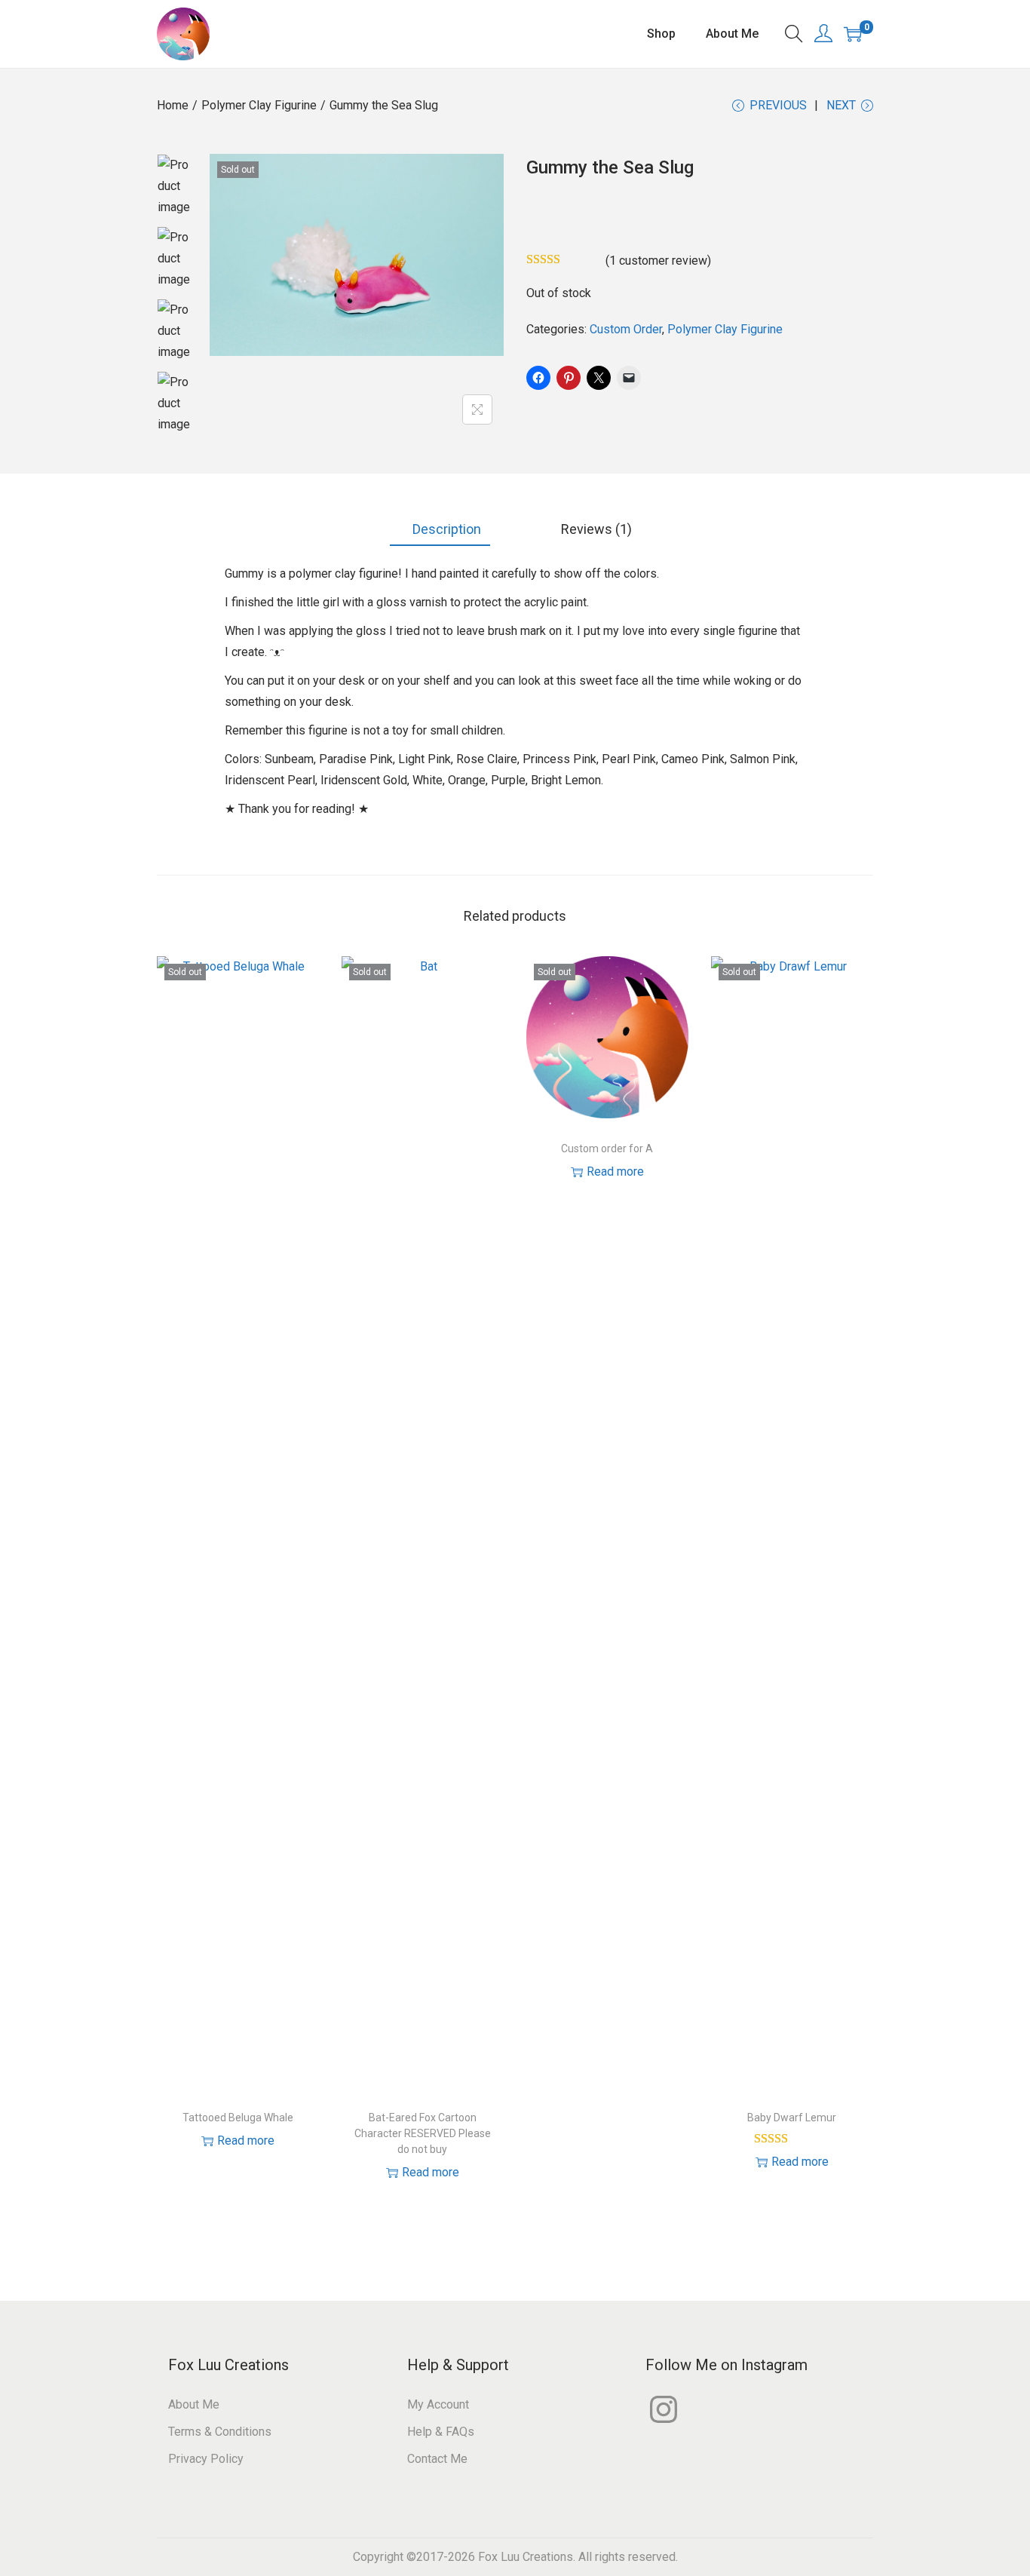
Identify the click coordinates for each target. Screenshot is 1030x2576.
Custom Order (626, 329)
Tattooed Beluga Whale (238, 2118)
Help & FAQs (441, 2432)
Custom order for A (607, 1148)
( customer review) (658, 261)
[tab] (440, 530)
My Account (438, 2404)
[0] (853, 34)
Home (173, 105)
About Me (194, 2404)
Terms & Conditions (220, 2432)
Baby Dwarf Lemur (792, 2118)
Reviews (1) (595, 529)
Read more (246, 2141)
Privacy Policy (206, 2459)
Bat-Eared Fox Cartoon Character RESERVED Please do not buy (423, 2133)
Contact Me (437, 2459)
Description (445, 529)
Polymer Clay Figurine (259, 105)
